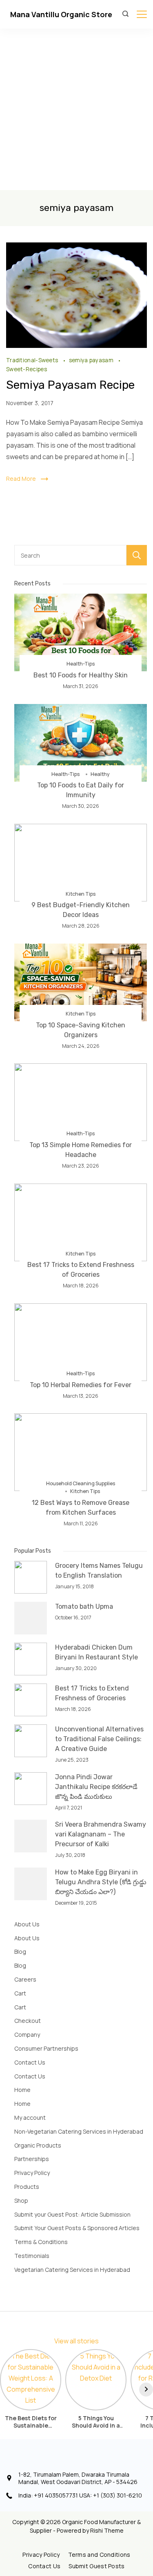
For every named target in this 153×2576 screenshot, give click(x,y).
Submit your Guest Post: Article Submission (72, 2214)
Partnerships (32, 2159)
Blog (20, 1952)
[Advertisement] (76, 109)
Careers (25, 1979)
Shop (21, 2200)
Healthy (100, 774)
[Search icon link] (127, 14)
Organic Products (38, 2145)
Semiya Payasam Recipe (70, 385)
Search (137, 555)
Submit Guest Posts (96, 2566)
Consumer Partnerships (46, 2048)
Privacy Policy (32, 2173)
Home (22, 2090)
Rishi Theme (107, 2530)
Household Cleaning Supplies (81, 1483)
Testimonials (32, 2256)
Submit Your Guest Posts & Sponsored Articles (77, 2228)
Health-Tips (81, 664)
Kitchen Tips (81, 894)
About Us (27, 1924)
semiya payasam (92, 360)
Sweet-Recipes (27, 369)
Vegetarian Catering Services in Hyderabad (72, 2270)
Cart (20, 1993)
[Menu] (142, 14)
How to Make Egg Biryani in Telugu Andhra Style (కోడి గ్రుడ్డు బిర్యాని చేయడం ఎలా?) (101, 1882)
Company (27, 2035)
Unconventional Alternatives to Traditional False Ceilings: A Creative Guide (99, 1739)
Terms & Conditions (41, 2242)
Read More (21, 479)
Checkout (28, 2021)
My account (30, 2118)
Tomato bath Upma (84, 1606)
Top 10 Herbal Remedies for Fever (81, 1385)
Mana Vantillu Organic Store (61, 14)
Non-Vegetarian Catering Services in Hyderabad (79, 2131)
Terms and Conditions (99, 2555)
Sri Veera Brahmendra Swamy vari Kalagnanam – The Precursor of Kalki (101, 1834)
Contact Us (30, 2062)
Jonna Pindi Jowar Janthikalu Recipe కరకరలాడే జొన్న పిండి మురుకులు (96, 1787)
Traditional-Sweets (33, 360)
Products (27, 2187)
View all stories (76, 2341)
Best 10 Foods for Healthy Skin (81, 675)
